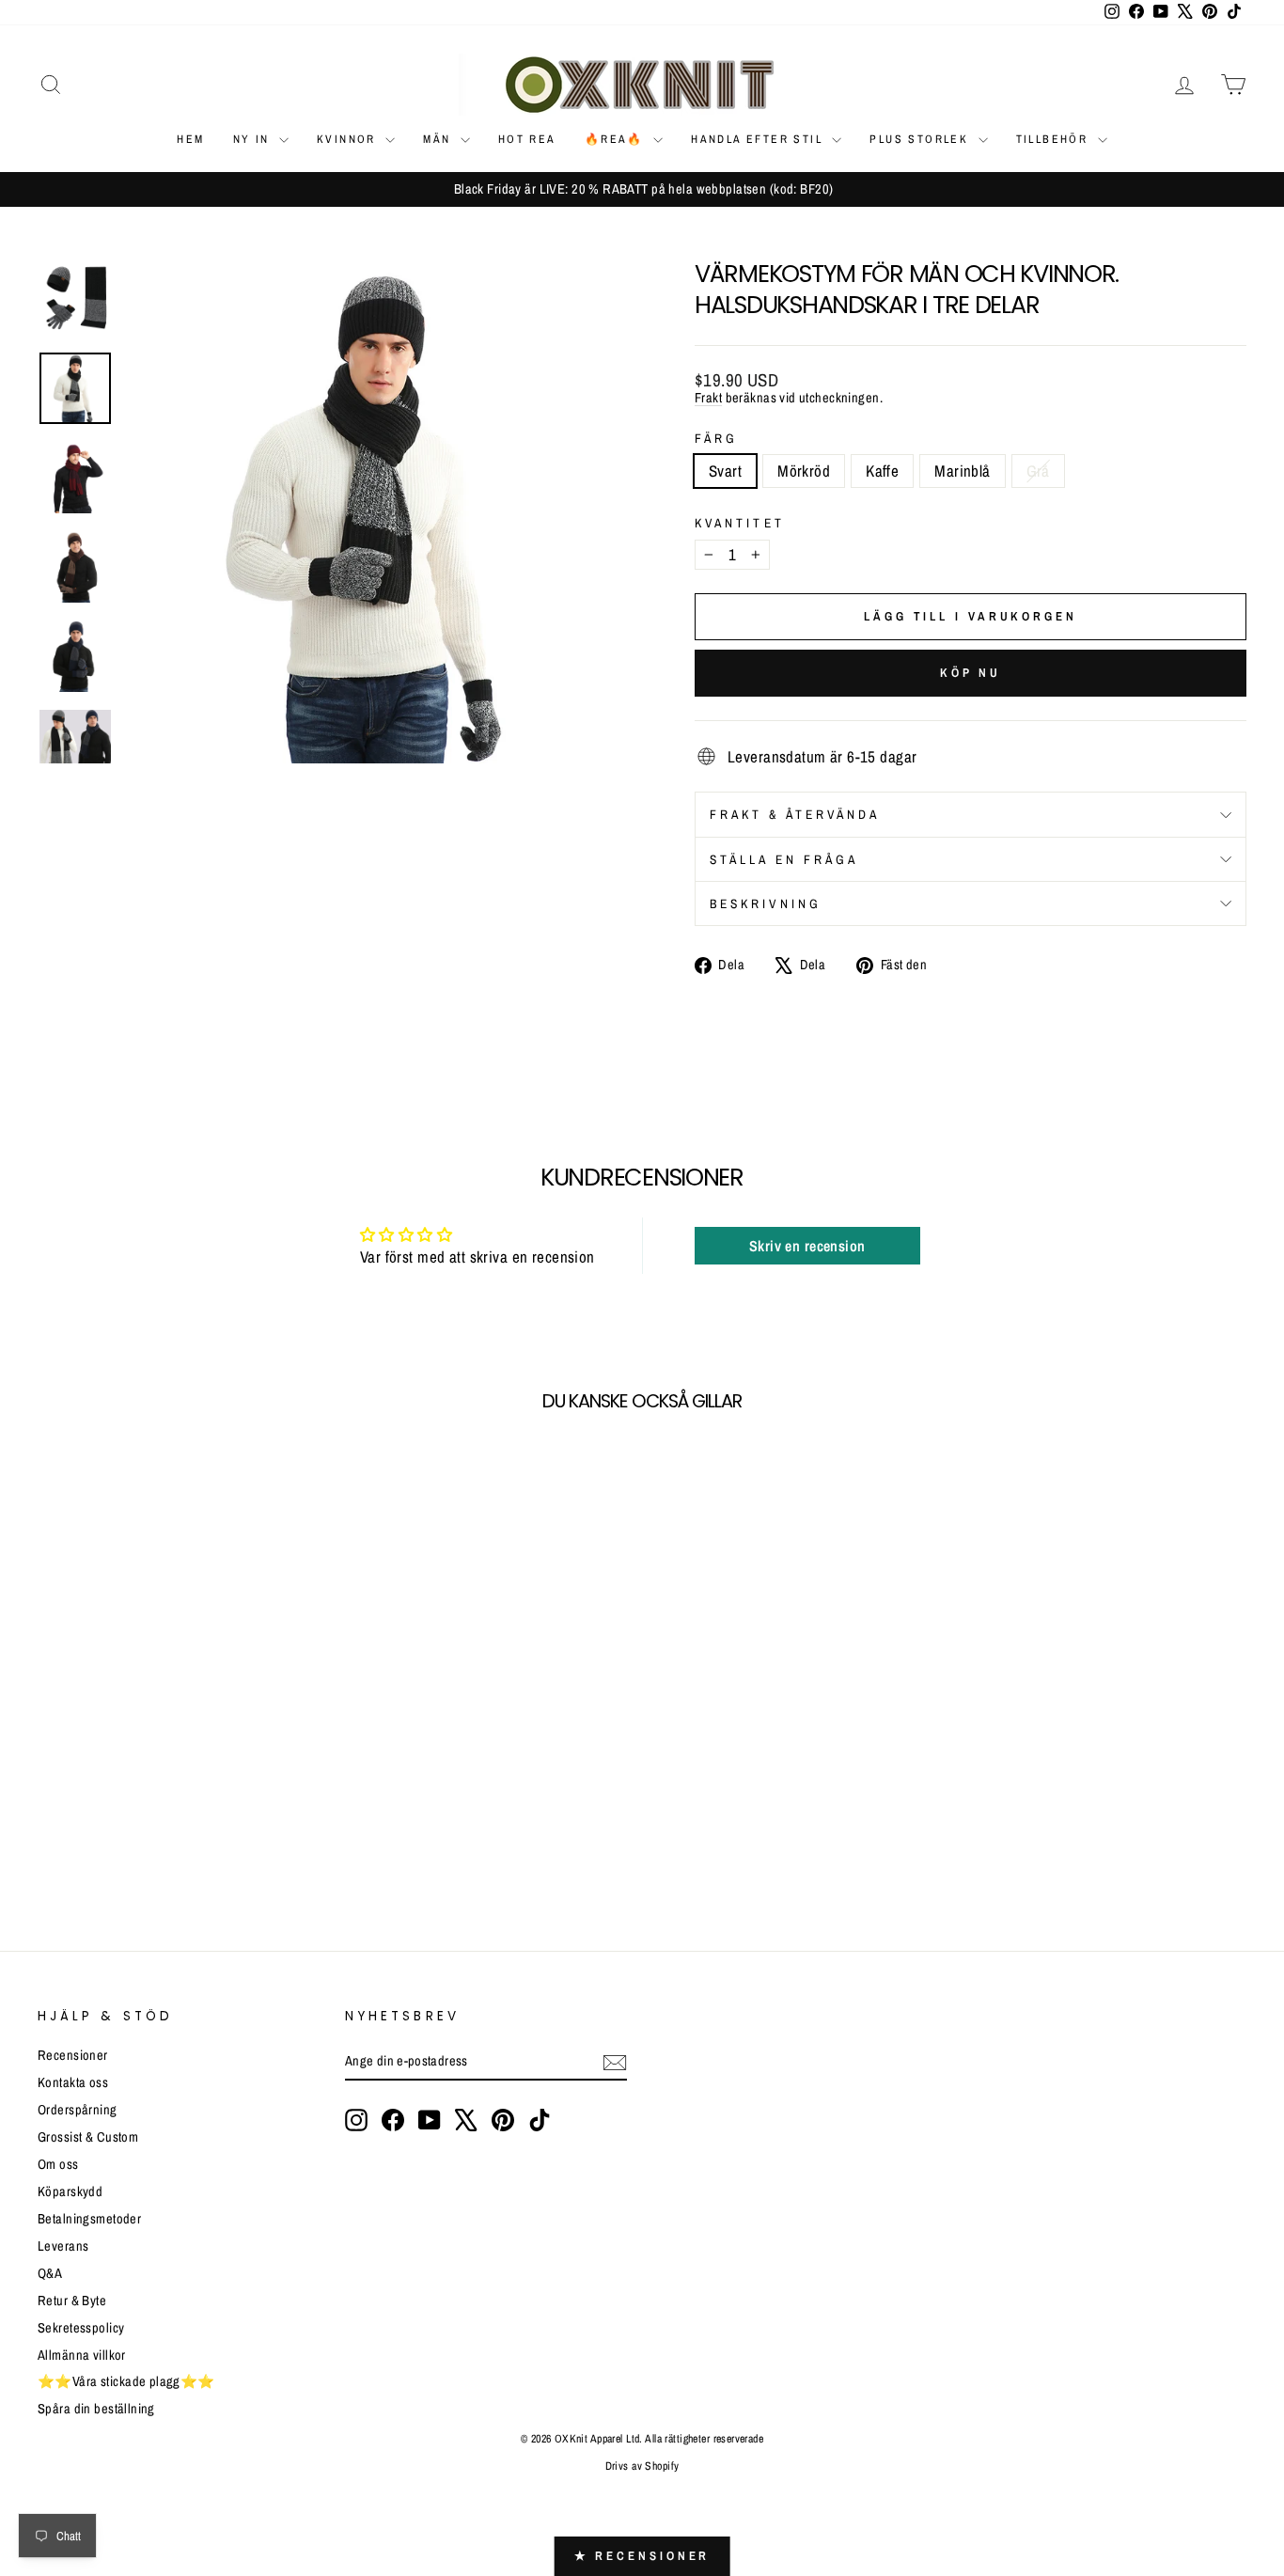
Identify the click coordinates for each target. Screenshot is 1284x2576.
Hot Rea (527, 139)
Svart (725, 471)
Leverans (63, 2246)
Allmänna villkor (82, 2355)
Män (439, 139)
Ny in (254, 139)
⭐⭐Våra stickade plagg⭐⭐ (126, 2381)
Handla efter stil (759, 139)
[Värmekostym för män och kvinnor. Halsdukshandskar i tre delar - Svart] (50, 1839)
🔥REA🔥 (617, 139)
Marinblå (962, 471)
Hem (190, 139)
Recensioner (73, 2055)
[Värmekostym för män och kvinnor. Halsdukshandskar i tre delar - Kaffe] (101, 1839)
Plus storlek (921, 139)
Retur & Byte (72, 2301)
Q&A (50, 2273)
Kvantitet (740, 523)
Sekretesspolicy (81, 2328)
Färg (716, 438)
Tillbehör (1055, 139)
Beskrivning (766, 903)
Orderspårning (78, 2110)
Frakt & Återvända (795, 814)
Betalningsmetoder (89, 2219)
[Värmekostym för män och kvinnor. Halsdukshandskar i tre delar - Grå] (152, 1839)
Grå (1038, 471)
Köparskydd (70, 2191)
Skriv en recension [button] (807, 1246)
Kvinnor (349, 139)
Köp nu (971, 673)
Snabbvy (181, 1726)
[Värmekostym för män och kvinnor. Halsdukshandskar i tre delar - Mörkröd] (76, 1839)
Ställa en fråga (784, 859)
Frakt (708, 398)
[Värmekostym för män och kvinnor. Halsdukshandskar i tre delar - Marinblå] (126, 1839)
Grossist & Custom (88, 2137)
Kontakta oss (73, 2082)
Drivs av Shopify (642, 2466)
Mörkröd (804, 471)
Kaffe (882, 471)
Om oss (58, 2164)
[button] (340, 2400)
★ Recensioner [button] (642, 2556)
